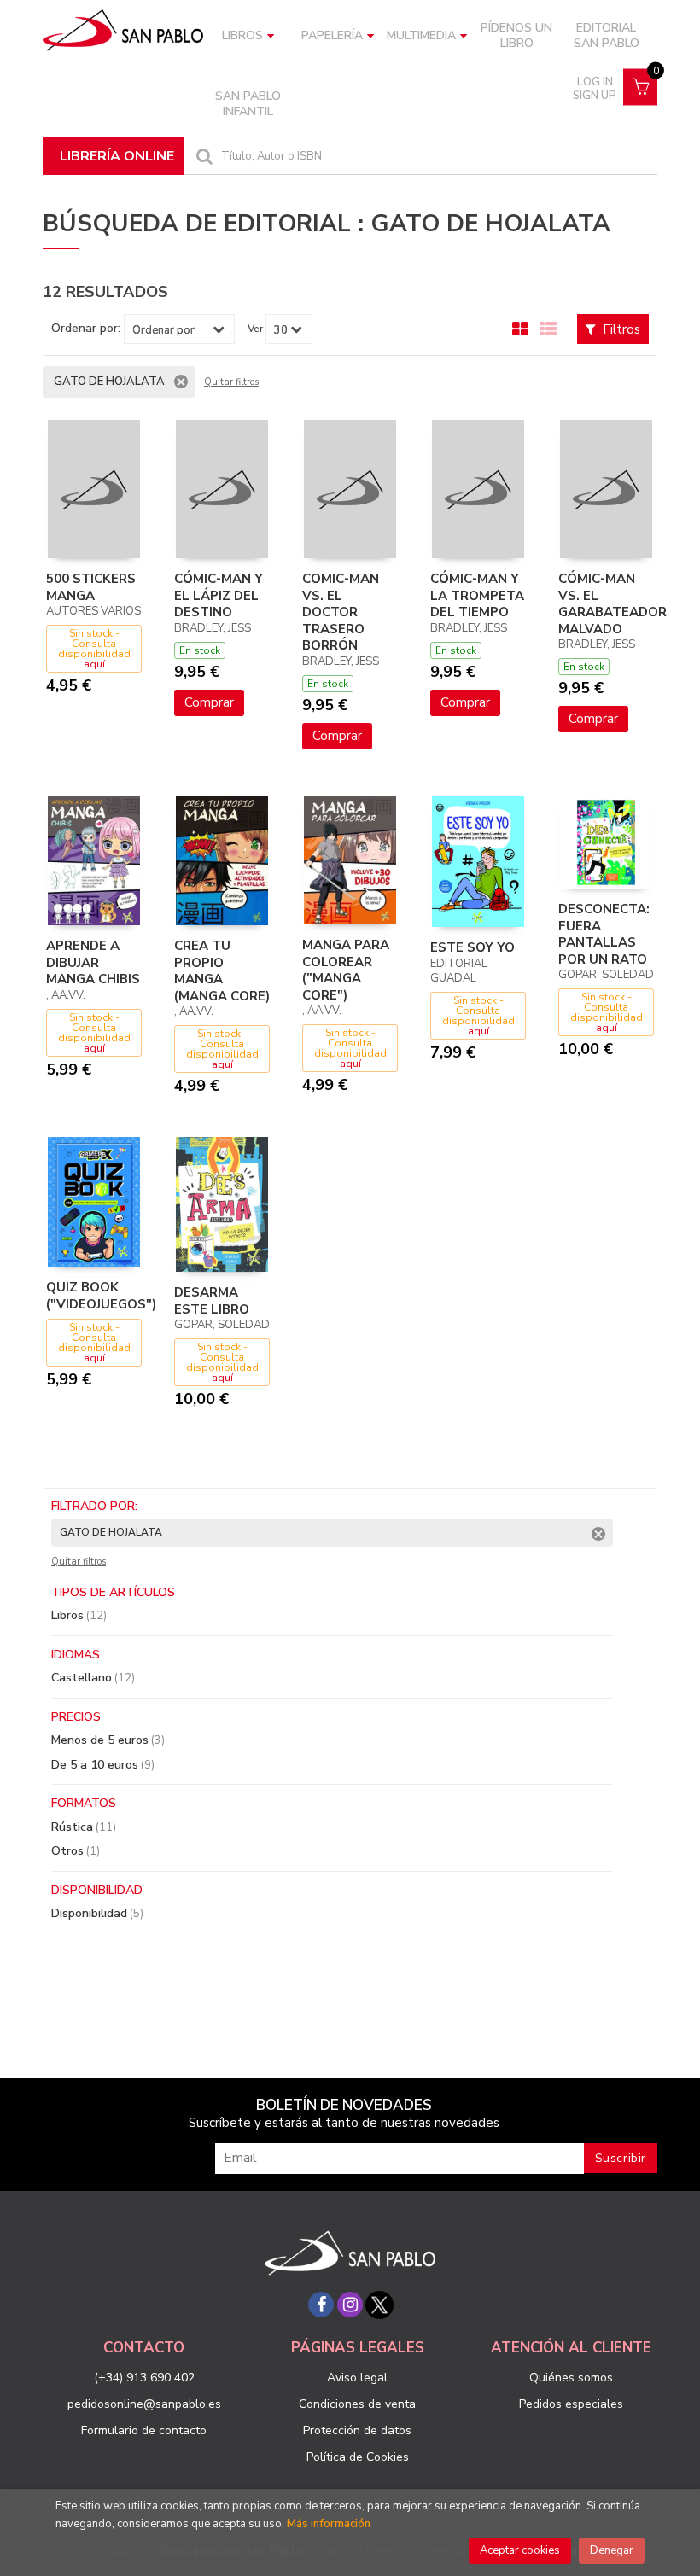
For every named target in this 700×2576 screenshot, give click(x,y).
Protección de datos (357, 2430)
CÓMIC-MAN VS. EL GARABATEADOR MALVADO (612, 604)
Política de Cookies (358, 2457)
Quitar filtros (231, 382)
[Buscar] (202, 156)
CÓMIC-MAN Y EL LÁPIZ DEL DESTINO (219, 595)
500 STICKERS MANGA (91, 587)
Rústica (84, 1827)
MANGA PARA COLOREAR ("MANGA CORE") (346, 970)
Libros (242, 35)
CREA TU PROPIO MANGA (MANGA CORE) (222, 971)
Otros (76, 1851)
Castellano (93, 1678)
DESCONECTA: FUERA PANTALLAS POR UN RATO (604, 934)
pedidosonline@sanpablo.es (144, 2404)
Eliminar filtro (181, 382)
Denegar (612, 2550)
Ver (255, 329)
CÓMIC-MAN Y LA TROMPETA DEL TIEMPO (477, 595)
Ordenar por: (86, 329)
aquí (94, 664)
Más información (329, 2524)
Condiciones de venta (357, 2404)
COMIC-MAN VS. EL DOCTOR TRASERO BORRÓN (341, 612)
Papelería (332, 35)
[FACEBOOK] (321, 2305)
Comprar (209, 702)
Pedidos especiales (571, 2404)
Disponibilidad (97, 1913)
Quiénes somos (571, 2378)
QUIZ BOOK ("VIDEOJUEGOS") (101, 1296)
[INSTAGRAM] (350, 2305)
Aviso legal (357, 2378)
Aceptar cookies (520, 2550)
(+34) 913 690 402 (144, 2378)
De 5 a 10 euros (103, 1765)
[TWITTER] (379, 2305)
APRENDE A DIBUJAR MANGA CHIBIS (93, 962)
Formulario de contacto (144, 2430)
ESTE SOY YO (472, 947)
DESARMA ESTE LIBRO (212, 1301)
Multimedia (421, 35)
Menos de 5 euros (108, 1740)
